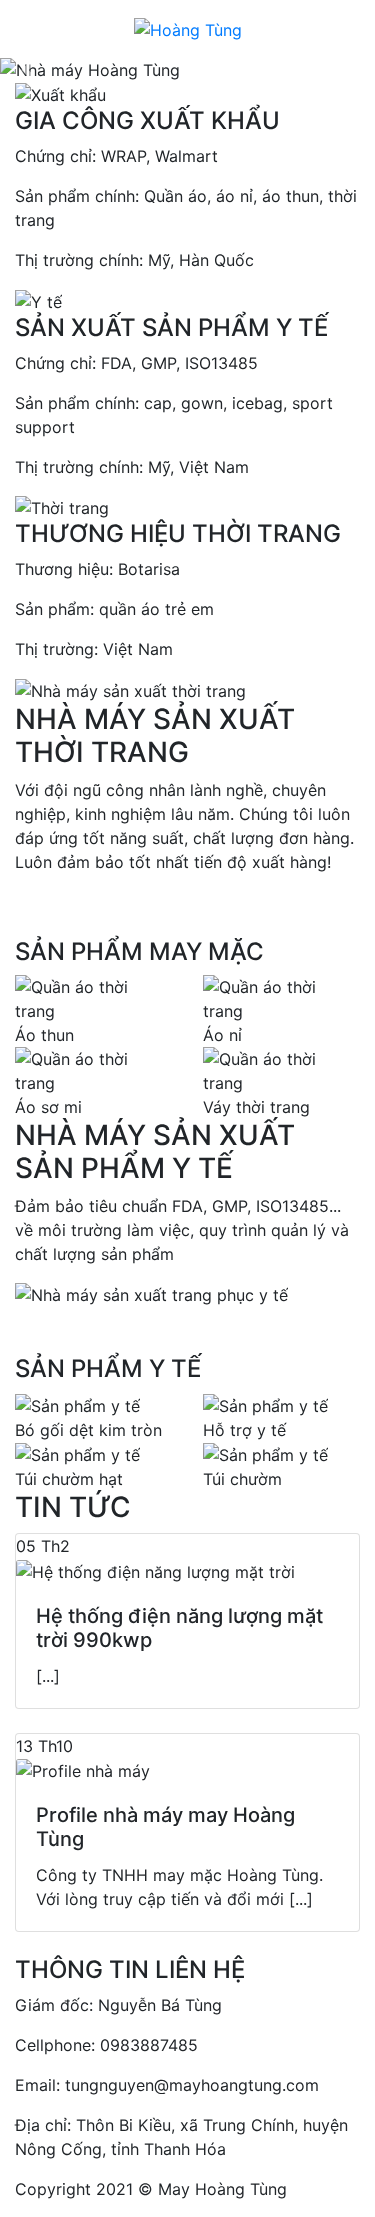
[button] (28, 70)
